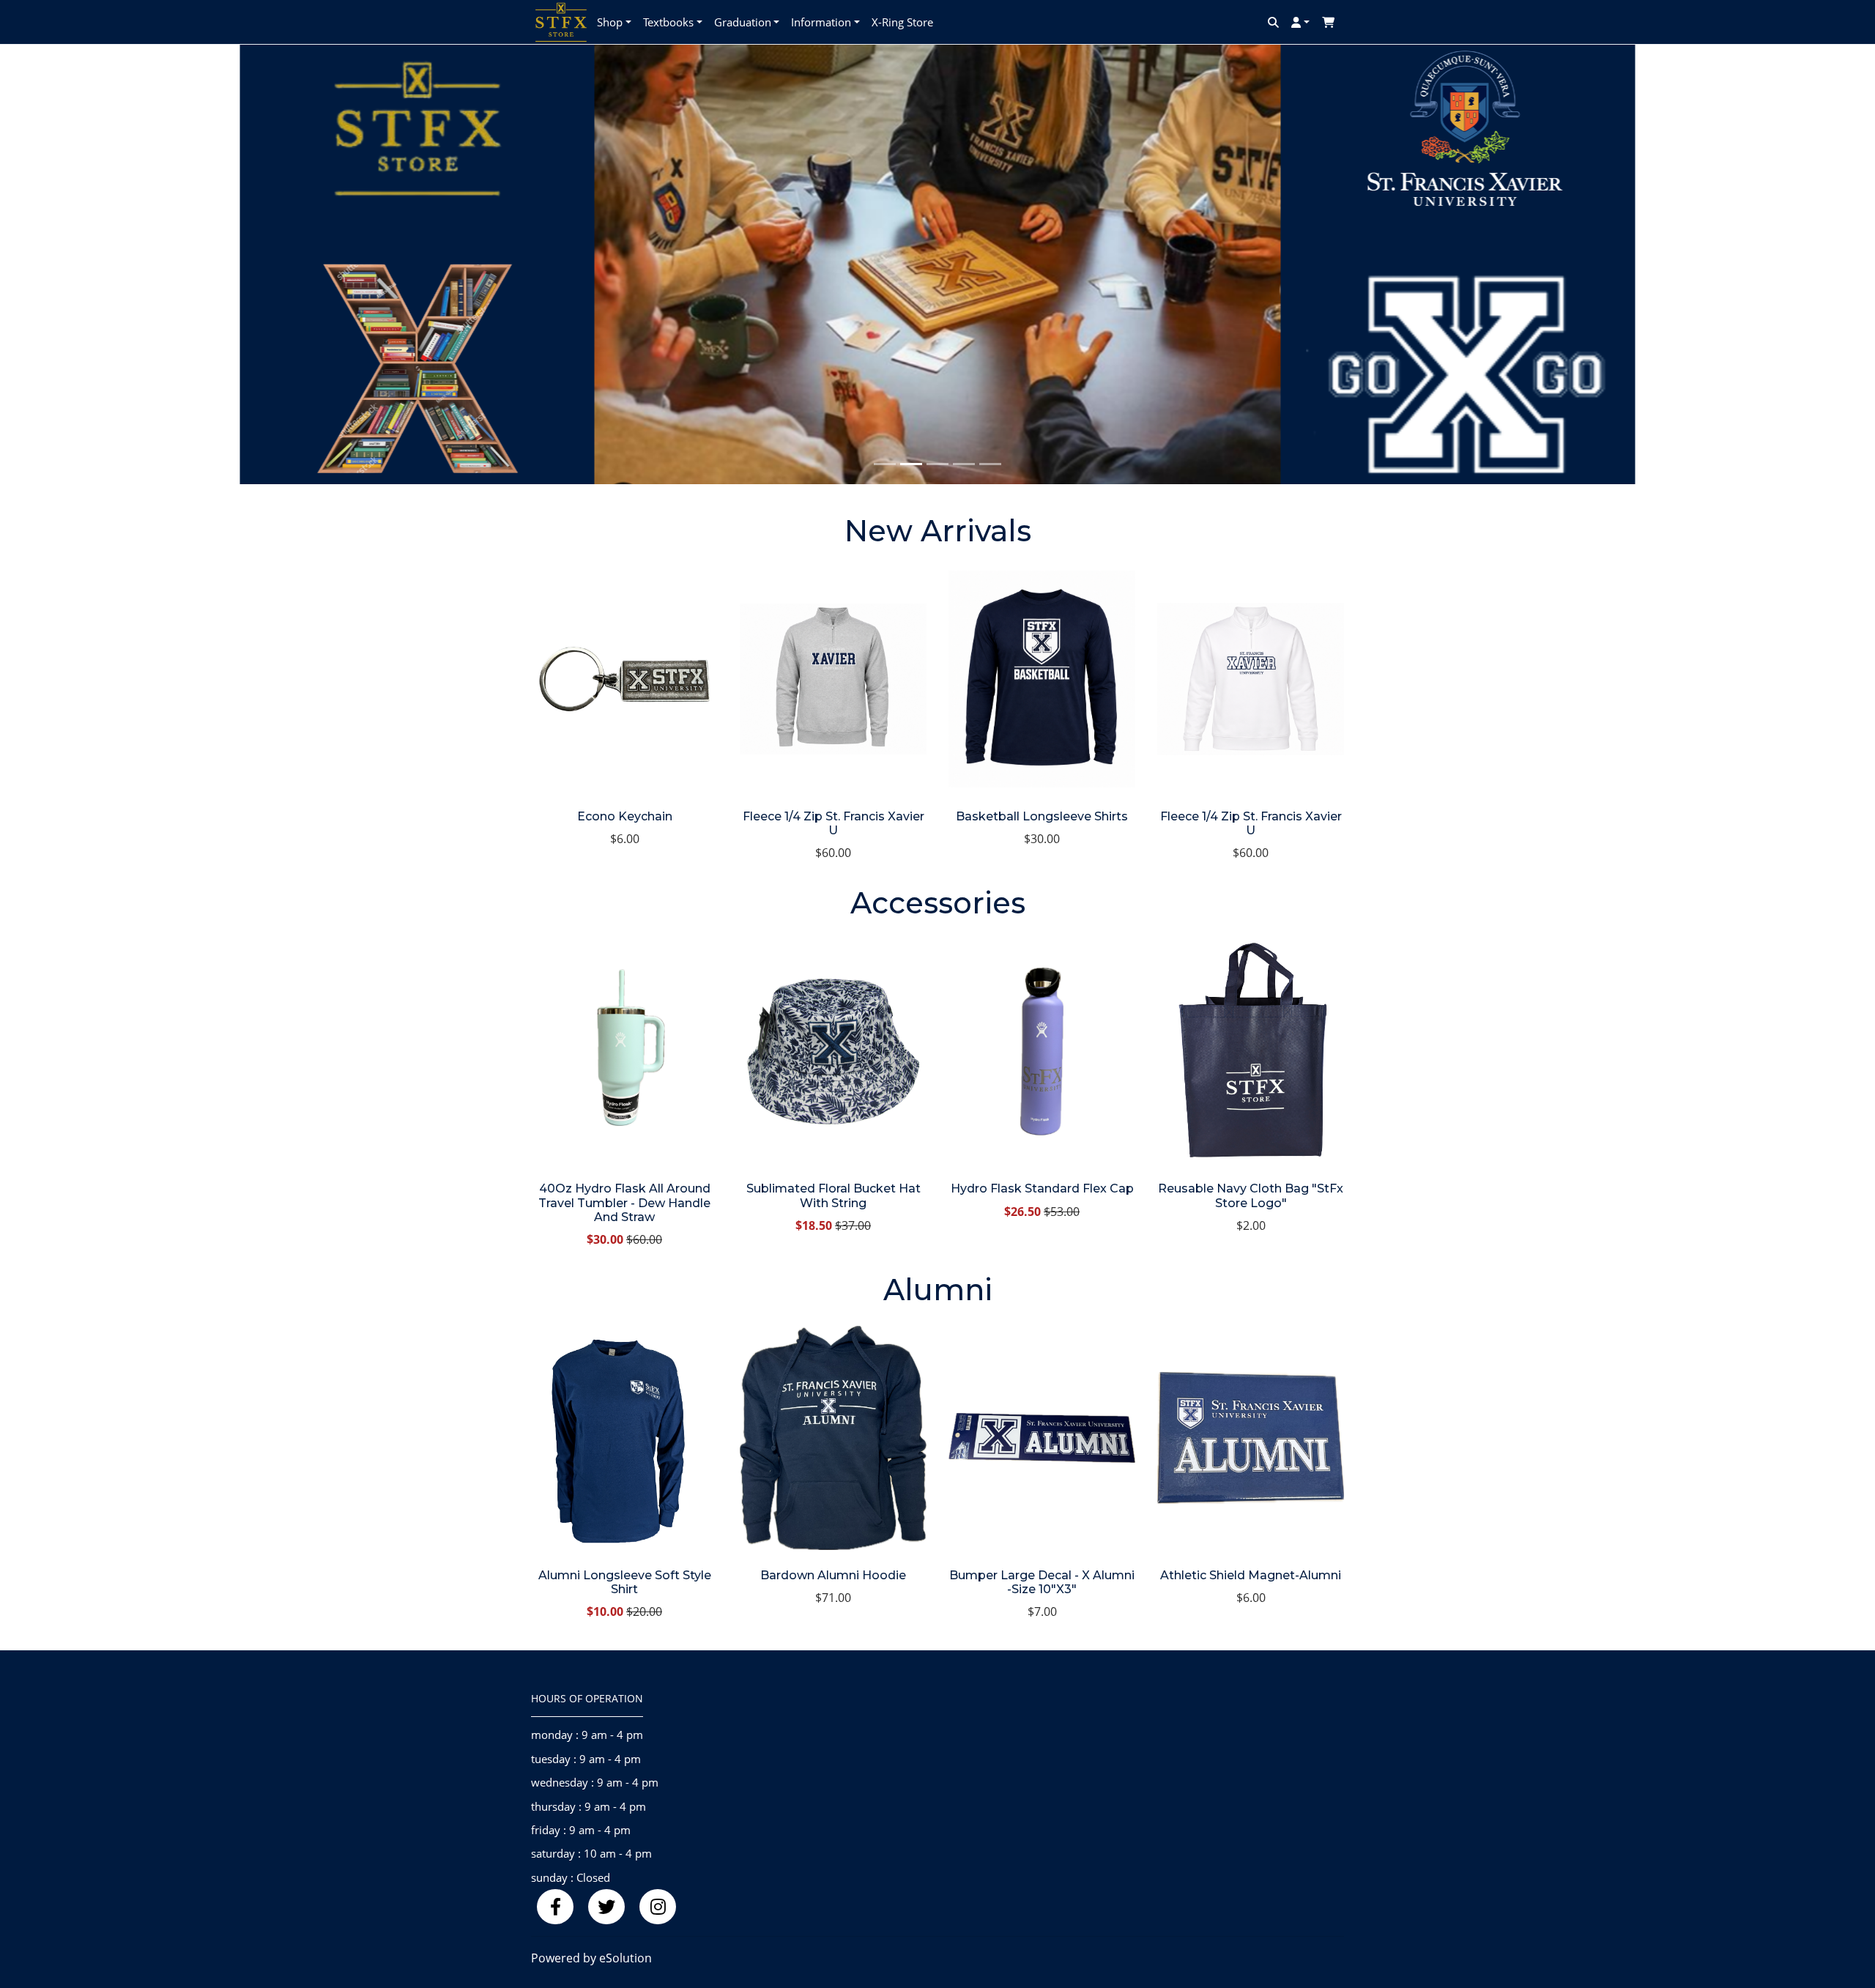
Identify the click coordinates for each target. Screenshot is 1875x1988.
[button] (141, 264)
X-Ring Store (902, 22)
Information (821, 22)
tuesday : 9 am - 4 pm (586, 1759)
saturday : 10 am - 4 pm (591, 1853)
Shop (610, 22)
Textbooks (668, 22)
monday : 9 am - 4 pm (587, 1735)
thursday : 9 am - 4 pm (589, 1806)
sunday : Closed (571, 1877)
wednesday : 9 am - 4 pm (595, 1782)
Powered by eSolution (591, 1958)
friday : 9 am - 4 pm (581, 1830)
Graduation (743, 22)
